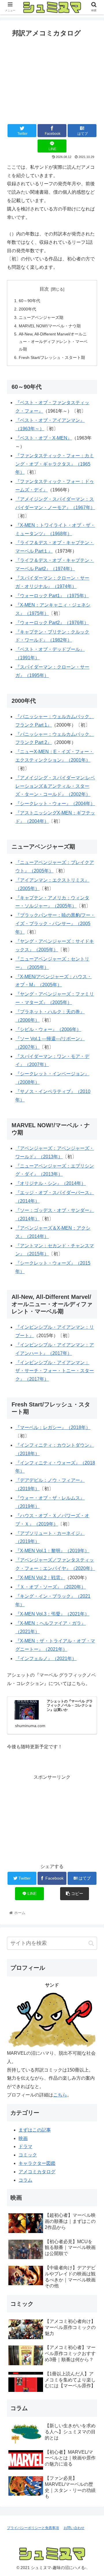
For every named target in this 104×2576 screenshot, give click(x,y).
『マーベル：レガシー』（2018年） (53, 1427)
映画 (23, 2138)
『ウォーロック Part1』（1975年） (52, 596)
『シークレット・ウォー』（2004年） (55, 804)
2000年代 (27, 309)
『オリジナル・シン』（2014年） (51, 1183)
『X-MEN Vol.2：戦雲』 (40, 1578)
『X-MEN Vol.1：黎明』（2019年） (52, 1551)
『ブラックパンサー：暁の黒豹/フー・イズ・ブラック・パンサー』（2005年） (55, 924)
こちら (60, 2095)
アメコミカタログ (37, 2172)
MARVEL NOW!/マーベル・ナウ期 (50, 326)
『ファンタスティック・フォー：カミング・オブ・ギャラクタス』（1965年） (55, 464)
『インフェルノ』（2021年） (46, 1659)
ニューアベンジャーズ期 (41, 317)
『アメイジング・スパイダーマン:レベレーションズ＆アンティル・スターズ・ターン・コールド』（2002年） (55, 786)
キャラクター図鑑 (37, 2163)
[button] (91, 1943)
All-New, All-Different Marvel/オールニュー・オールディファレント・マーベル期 (53, 342)
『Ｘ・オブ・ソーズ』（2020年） (51, 1587)
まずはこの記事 (35, 2130)
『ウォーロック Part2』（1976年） (52, 623)
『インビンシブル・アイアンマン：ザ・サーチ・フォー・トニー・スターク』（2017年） (55, 1371)
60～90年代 (29, 301)
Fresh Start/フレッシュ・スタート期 (52, 357)
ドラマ (25, 2146)
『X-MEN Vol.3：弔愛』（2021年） (52, 1614)
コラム (25, 2180)
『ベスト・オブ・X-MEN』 (44, 438)
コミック (28, 2155)
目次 (44, 289)
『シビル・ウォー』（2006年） (48, 1029)
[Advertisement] (52, 79)
